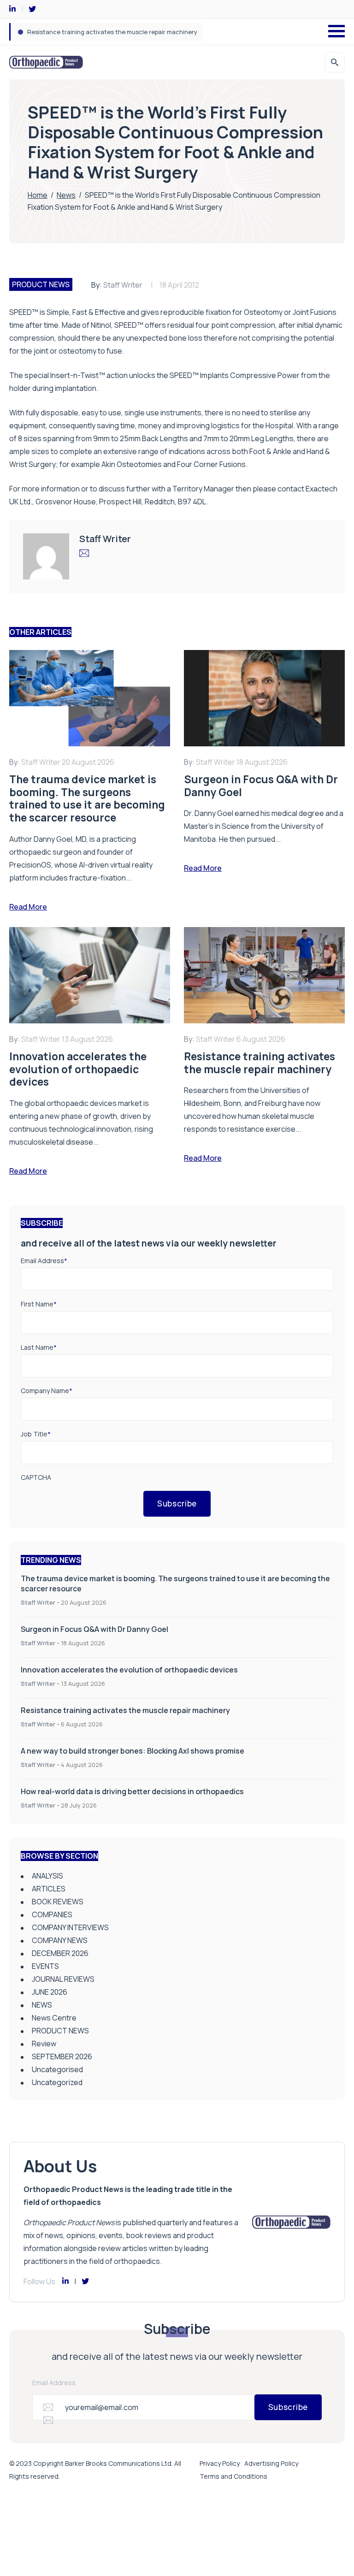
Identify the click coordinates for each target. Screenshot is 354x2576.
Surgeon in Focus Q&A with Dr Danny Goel (94, 1629)
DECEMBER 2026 (60, 1953)
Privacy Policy (220, 2463)
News (66, 195)
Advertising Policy (271, 2463)
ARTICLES (49, 1889)
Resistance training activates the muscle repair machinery (125, 1710)
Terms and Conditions (233, 2476)
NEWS (42, 2005)
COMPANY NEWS (60, 1940)
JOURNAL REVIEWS (63, 1979)
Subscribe (177, 1504)
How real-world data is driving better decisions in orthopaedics (132, 1791)
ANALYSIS (47, 1876)
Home (38, 195)
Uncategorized (57, 2082)
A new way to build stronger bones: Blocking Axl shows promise (117, 32)
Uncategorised (57, 2069)
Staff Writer (123, 285)
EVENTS (45, 1966)
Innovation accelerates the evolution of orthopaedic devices (129, 1670)
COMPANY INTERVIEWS (70, 1927)
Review (44, 2044)
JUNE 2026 (50, 1992)
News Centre (54, 2018)
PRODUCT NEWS (41, 284)
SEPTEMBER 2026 (62, 2056)
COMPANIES (52, 1914)
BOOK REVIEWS (58, 1902)
